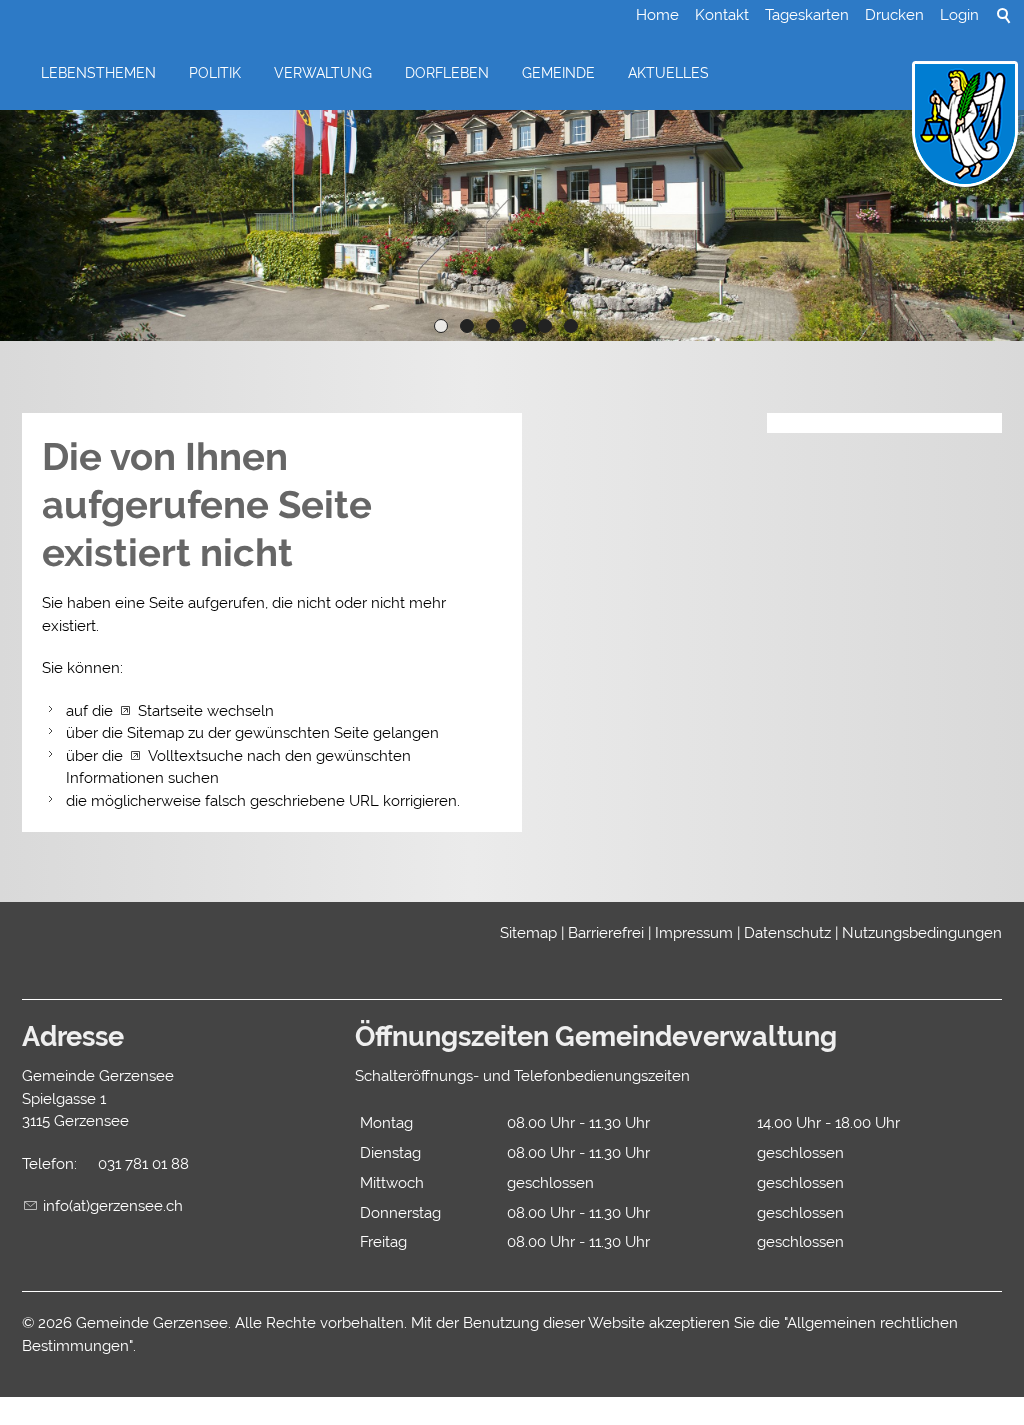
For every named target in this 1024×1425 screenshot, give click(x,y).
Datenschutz (787, 933)
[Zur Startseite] (965, 125)
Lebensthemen (98, 73)
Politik (215, 73)
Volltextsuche (195, 756)
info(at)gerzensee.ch (113, 1206)
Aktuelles (668, 73)
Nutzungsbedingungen (922, 933)
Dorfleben (447, 73)
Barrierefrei (606, 933)
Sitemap (528, 933)
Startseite (170, 711)
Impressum (694, 933)
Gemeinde (558, 73)
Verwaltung (323, 73)
